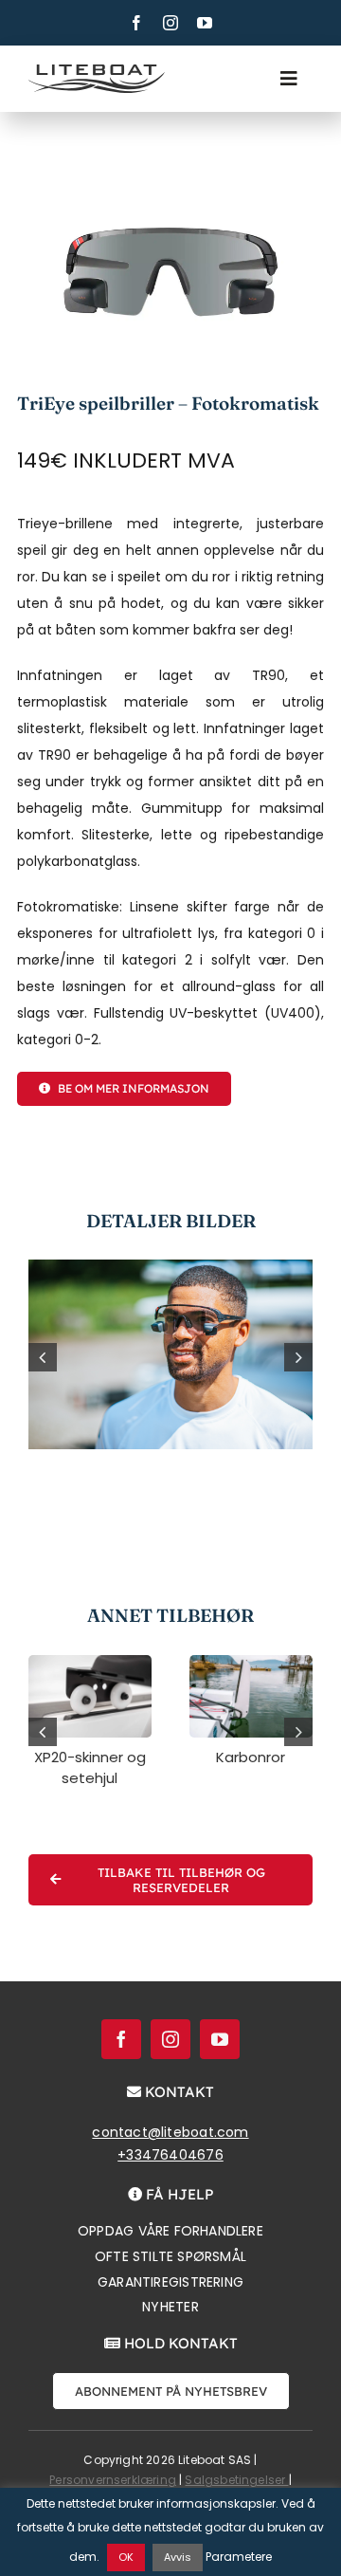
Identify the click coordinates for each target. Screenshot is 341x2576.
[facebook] (136, 23)
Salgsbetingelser (236, 2480)
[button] (43, 1357)
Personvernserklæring (113, 2480)
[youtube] (205, 23)
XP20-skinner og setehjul (90, 1768)
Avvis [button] (178, 2557)
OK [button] (126, 2557)
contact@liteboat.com (170, 2132)
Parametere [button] (239, 2557)
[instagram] (170, 23)
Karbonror (251, 1757)
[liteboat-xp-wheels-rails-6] (90, 1662)
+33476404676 (170, 2155)
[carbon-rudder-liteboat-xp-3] (251, 1662)
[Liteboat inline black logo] (97, 71)
